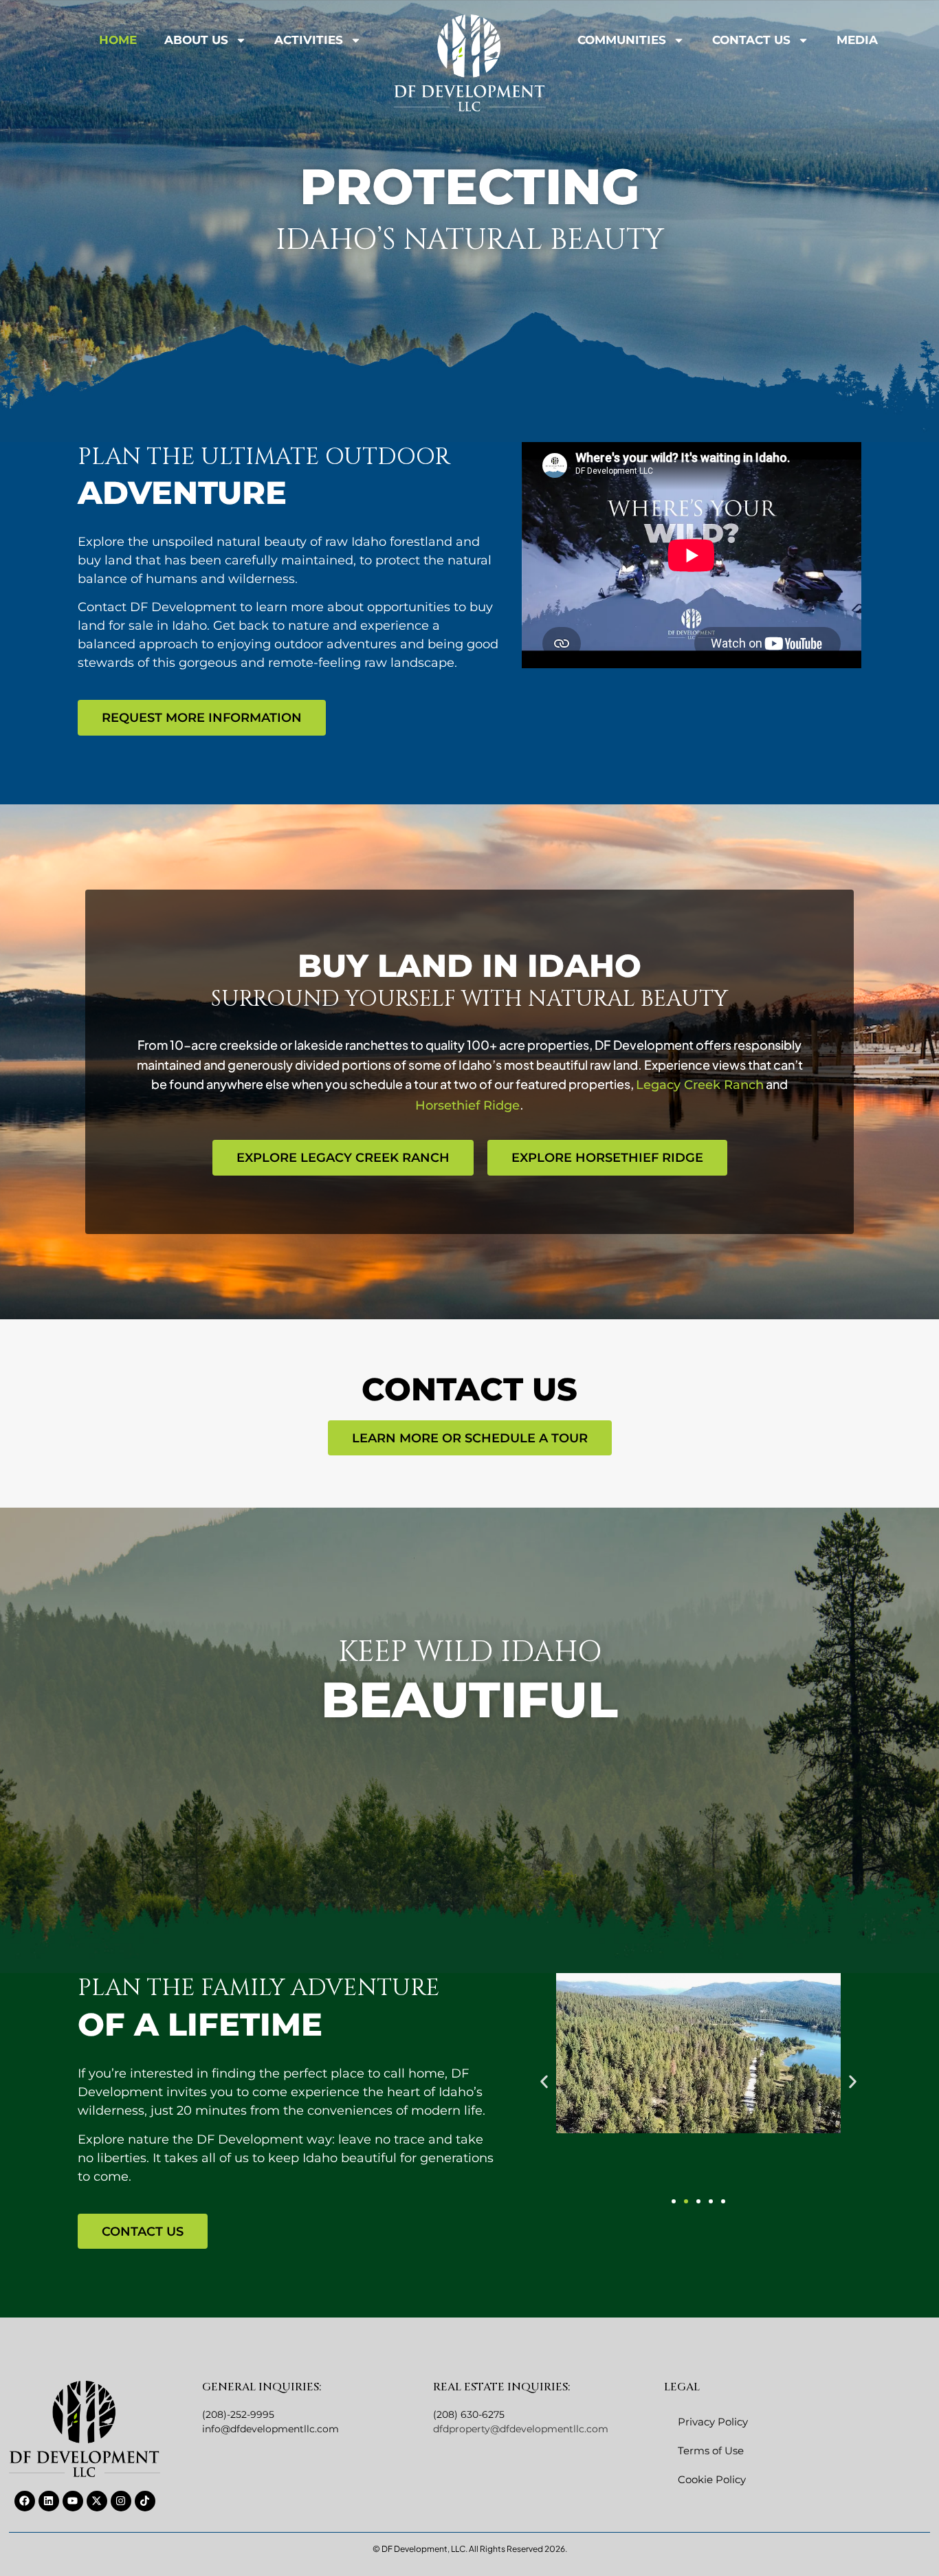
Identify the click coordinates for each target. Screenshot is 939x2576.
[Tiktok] (145, 2501)
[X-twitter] (97, 2501)
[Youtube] (73, 2501)
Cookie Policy (712, 2479)
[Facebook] (25, 2501)
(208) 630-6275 (469, 2414)
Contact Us (751, 40)
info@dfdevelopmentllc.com (270, 2429)
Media (857, 40)
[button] (544, 2082)
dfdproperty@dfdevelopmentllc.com (521, 2429)
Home (118, 40)
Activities (309, 40)
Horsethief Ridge (467, 1105)
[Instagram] (121, 2501)
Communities (622, 40)
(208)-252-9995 (238, 2414)
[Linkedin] (49, 2501)
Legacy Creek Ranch (700, 1085)
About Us (196, 40)
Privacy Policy (713, 2422)
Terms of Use (711, 2451)
